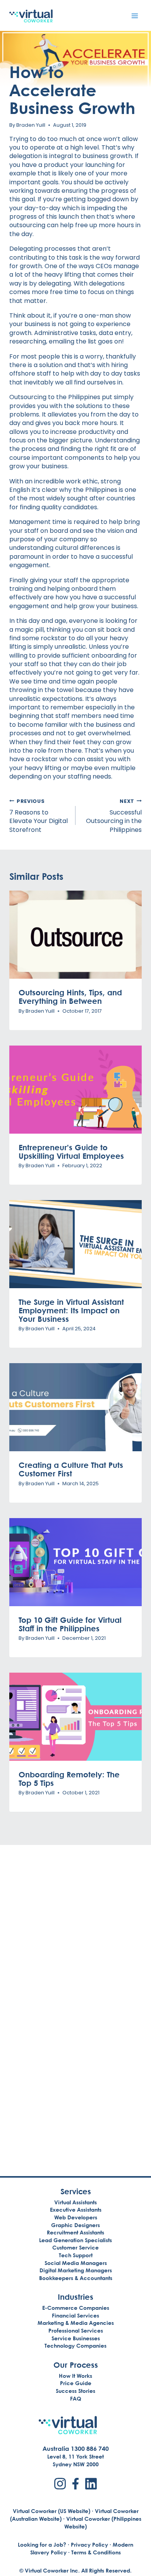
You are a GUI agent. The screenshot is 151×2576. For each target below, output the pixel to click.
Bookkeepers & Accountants (76, 2278)
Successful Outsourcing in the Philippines (114, 816)
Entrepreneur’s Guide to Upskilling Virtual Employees (71, 1151)
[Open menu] (135, 16)
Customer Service (75, 2247)
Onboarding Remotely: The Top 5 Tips (69, 1779)
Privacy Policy (89, 2545)
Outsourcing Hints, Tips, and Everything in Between (70, 996)
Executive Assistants (76, 2210)
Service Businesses (76, 2338)
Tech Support (76, 2255)
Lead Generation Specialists (75, 2240)
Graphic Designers (75, 2225)
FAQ (76, 2398)
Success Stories (75, 2391)
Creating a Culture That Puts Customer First (71, 1469)
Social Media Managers (76, 2263)
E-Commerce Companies (76, 2308)
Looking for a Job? (42, 2545)
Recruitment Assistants (75, 2232)
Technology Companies (75, 2346)
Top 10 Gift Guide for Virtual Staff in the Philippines (70, 1624)
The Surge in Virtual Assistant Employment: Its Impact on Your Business (71, 1310)
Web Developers (76, 2217)
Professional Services (76, 2330)
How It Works (75, 2376)
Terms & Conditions (96, 2552)
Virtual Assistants (75, 2202)
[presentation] (75, 935)
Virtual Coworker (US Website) (51, 2511)
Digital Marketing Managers (76, 2270)
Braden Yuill (31, 125)
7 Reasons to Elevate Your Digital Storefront (39, 816)
